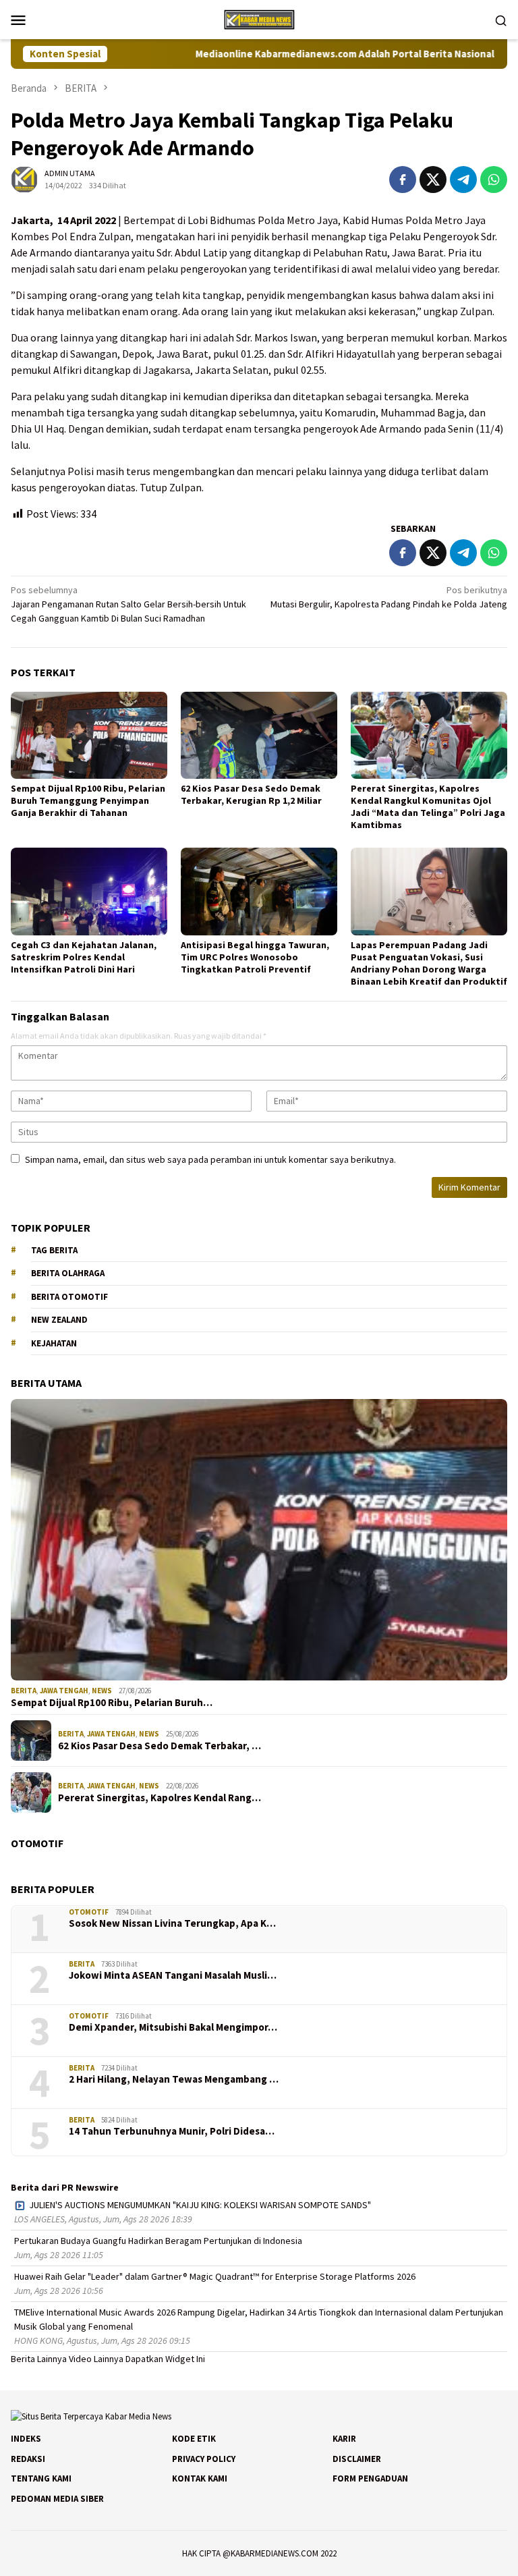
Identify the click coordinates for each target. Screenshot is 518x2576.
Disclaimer (357, 2459)
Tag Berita (54, 1250)
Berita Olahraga (68, 1273)
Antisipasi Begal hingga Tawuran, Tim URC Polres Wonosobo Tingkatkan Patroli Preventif (255, 957)
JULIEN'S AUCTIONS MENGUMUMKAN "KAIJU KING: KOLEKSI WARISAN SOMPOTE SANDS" (200, 2205)
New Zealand (59, 1320)
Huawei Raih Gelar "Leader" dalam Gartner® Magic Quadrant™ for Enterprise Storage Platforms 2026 (215, 2276)
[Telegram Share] (463, 180)
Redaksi (28, 2459)
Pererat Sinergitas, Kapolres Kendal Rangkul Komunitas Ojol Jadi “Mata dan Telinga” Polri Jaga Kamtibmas (428, 806)
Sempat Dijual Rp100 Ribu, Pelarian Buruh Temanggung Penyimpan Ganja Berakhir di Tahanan (88, 800)
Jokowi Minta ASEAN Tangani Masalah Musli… (173, 1975)
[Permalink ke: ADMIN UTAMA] (24, 178)
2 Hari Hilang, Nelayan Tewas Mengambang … (174, 2079)
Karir (344, 2439)
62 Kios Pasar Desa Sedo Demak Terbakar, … (160, 1746)
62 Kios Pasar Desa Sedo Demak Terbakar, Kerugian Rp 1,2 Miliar (251, 794)
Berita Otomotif (69, 1297)
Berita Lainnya (39, 2359)
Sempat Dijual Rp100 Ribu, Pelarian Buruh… (112, 1703)
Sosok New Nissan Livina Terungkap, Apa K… (172, 1923)
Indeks (26, 2439)
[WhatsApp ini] (494, 180)
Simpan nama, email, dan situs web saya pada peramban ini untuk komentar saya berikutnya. (210, 1159)
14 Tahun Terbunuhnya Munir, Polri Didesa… (172, 2131)
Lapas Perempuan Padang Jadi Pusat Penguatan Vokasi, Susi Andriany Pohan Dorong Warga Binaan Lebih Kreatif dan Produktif (429, 963)
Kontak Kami (200, 2478)
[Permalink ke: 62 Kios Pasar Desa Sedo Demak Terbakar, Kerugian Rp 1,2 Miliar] (259, 736)
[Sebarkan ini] (403, 180)
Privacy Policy (204, 2459)
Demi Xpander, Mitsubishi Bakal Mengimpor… (173, 2027)
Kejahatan (54, 1343)
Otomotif (89, 1912)
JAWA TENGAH (64, 1691)
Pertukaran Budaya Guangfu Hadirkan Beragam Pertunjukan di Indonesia (158, 2241)
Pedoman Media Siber (57, 2499)
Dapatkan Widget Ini (165, 2359)
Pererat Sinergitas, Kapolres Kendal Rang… (160, 1798)
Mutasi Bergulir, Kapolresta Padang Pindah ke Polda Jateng (389, 597)
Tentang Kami (41, 2478)
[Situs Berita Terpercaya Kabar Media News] (259, 18)
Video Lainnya (96, 2359)
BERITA (24, 1691)
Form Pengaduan (370, 2478)
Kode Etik (194, 2439)
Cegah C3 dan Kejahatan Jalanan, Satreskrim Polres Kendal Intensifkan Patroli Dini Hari (84, 957)
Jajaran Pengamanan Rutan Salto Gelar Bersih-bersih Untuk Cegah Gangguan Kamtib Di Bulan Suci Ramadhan (128, 604)
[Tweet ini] (433, 180)
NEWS (102, 1691)
